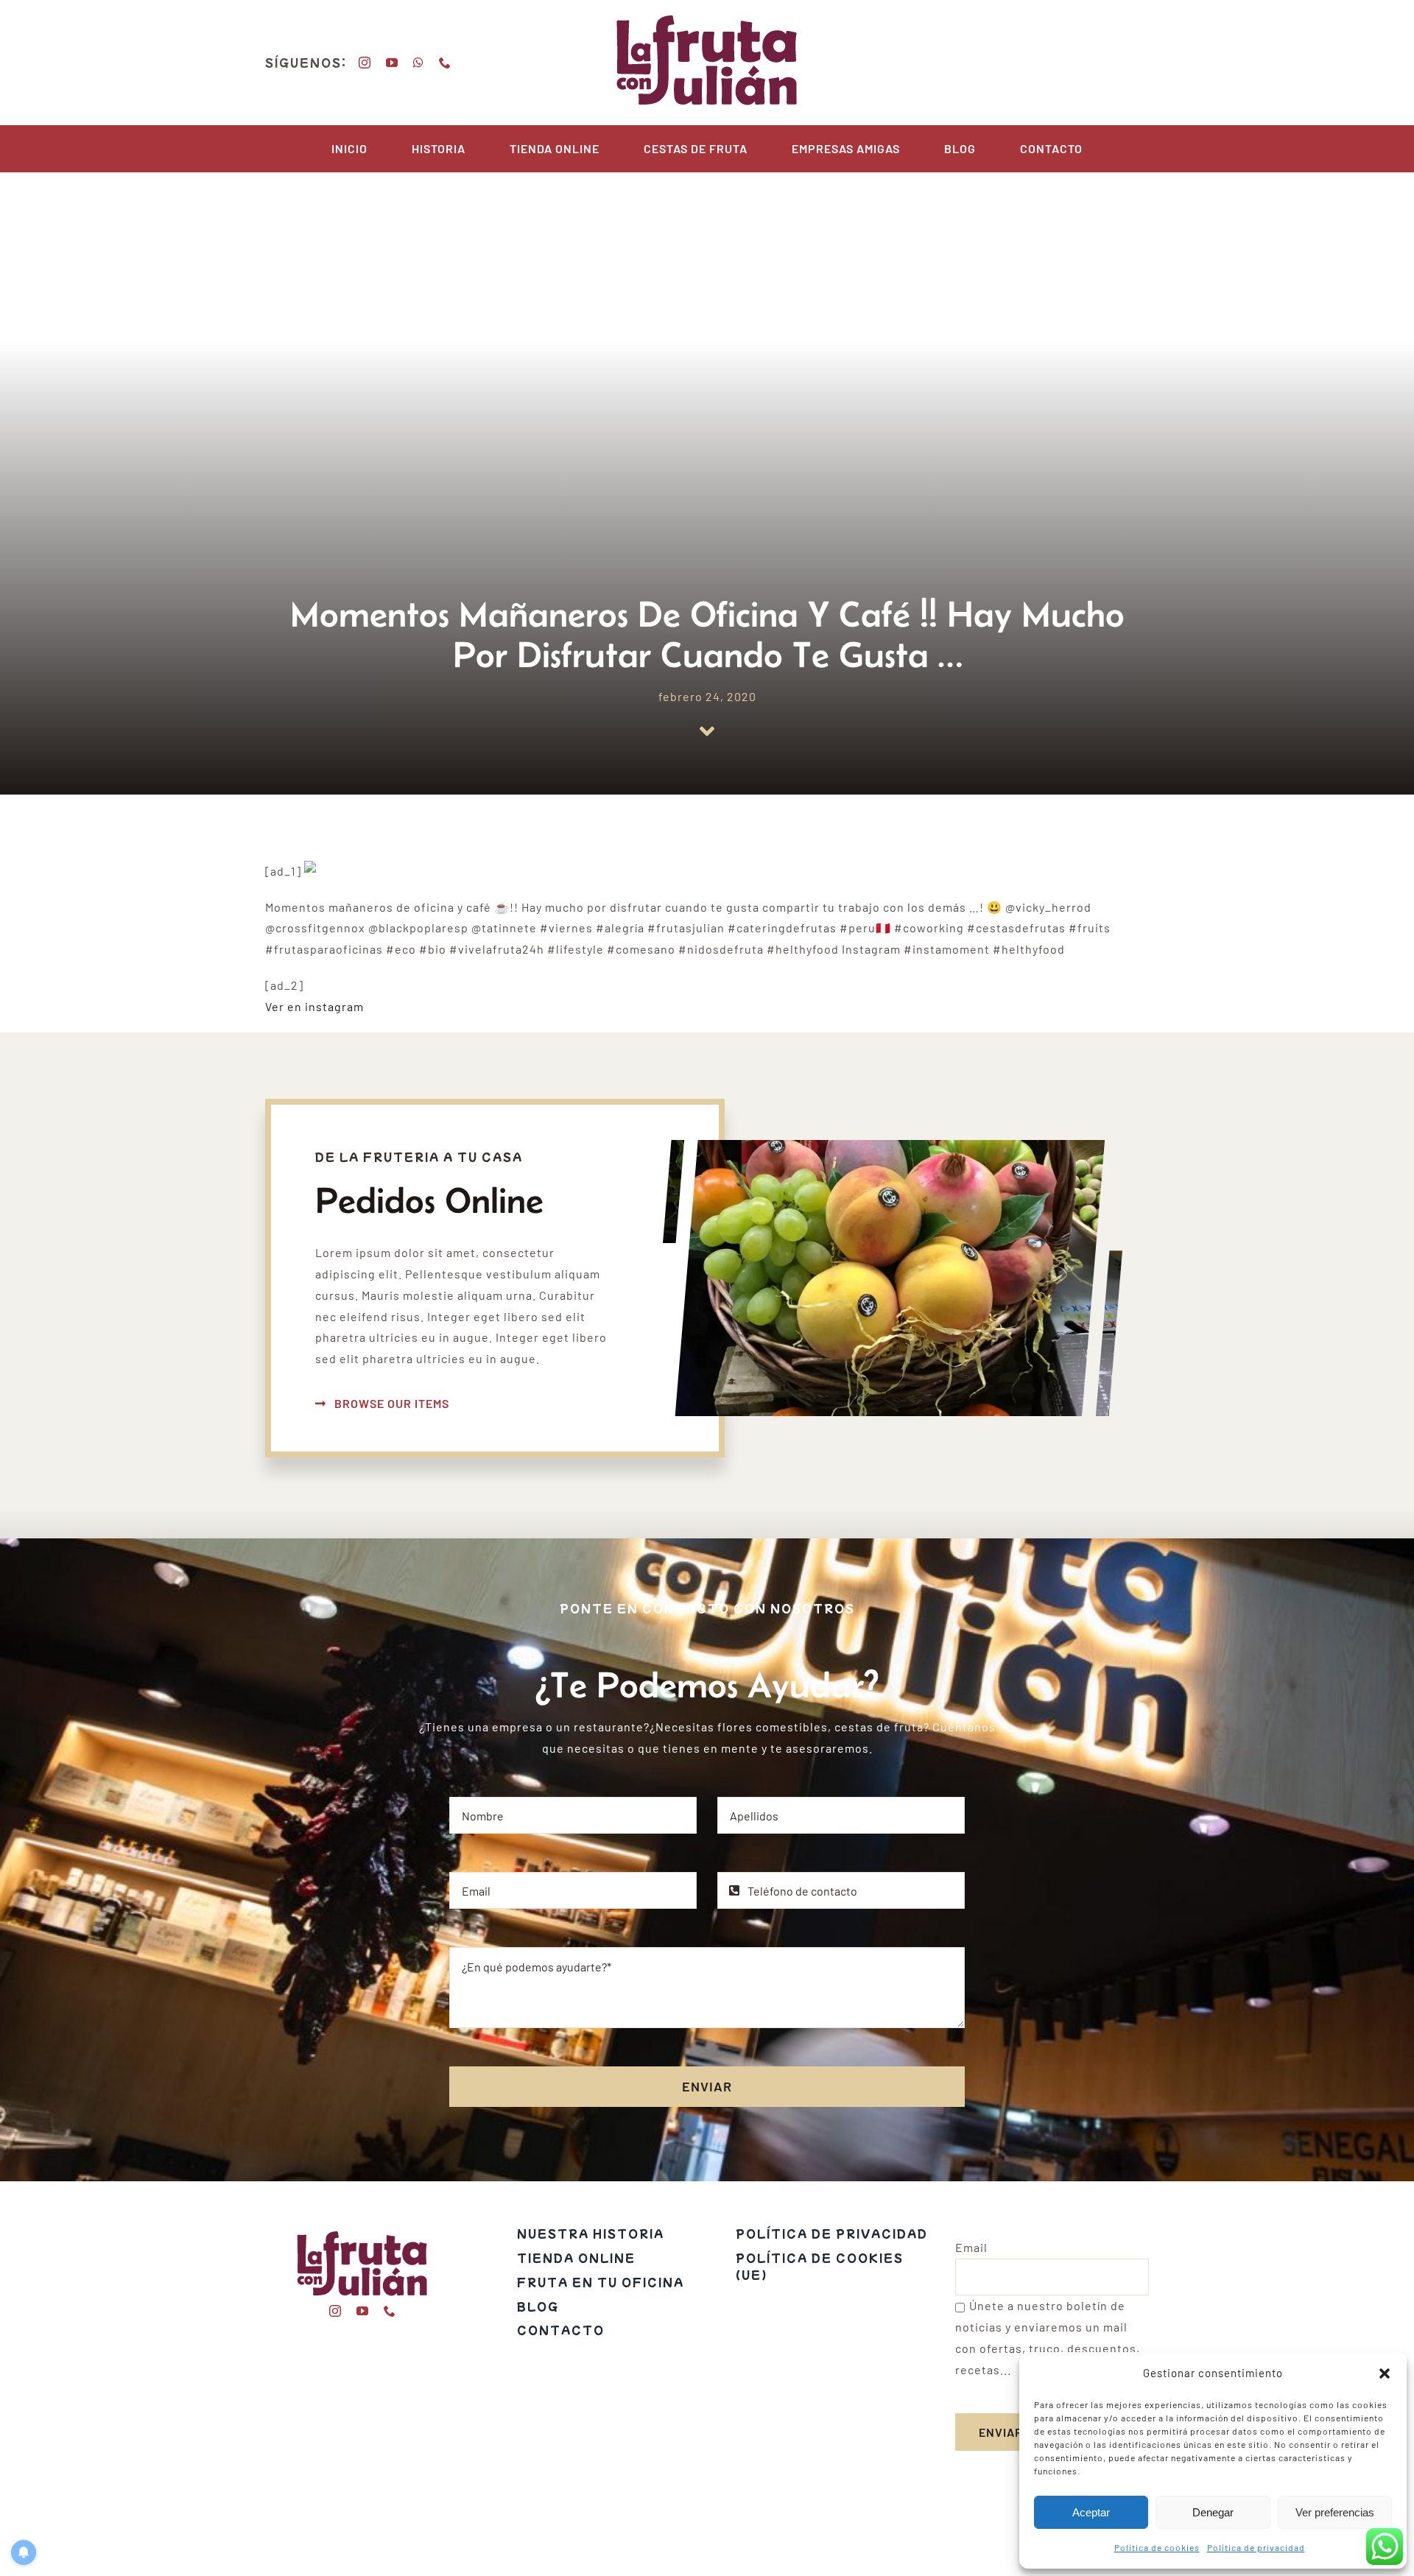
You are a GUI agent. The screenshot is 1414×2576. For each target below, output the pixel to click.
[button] (1385, 2373)
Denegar (1213, 2512)
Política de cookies (1157, 2547)
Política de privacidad (1256, 2547)
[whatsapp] (419, 63)
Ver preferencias (1335, 2512)
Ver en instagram (314, 1006)
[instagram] (365, 63)
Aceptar (1091, 2512)
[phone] (445, 63)
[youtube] (392, 63)
